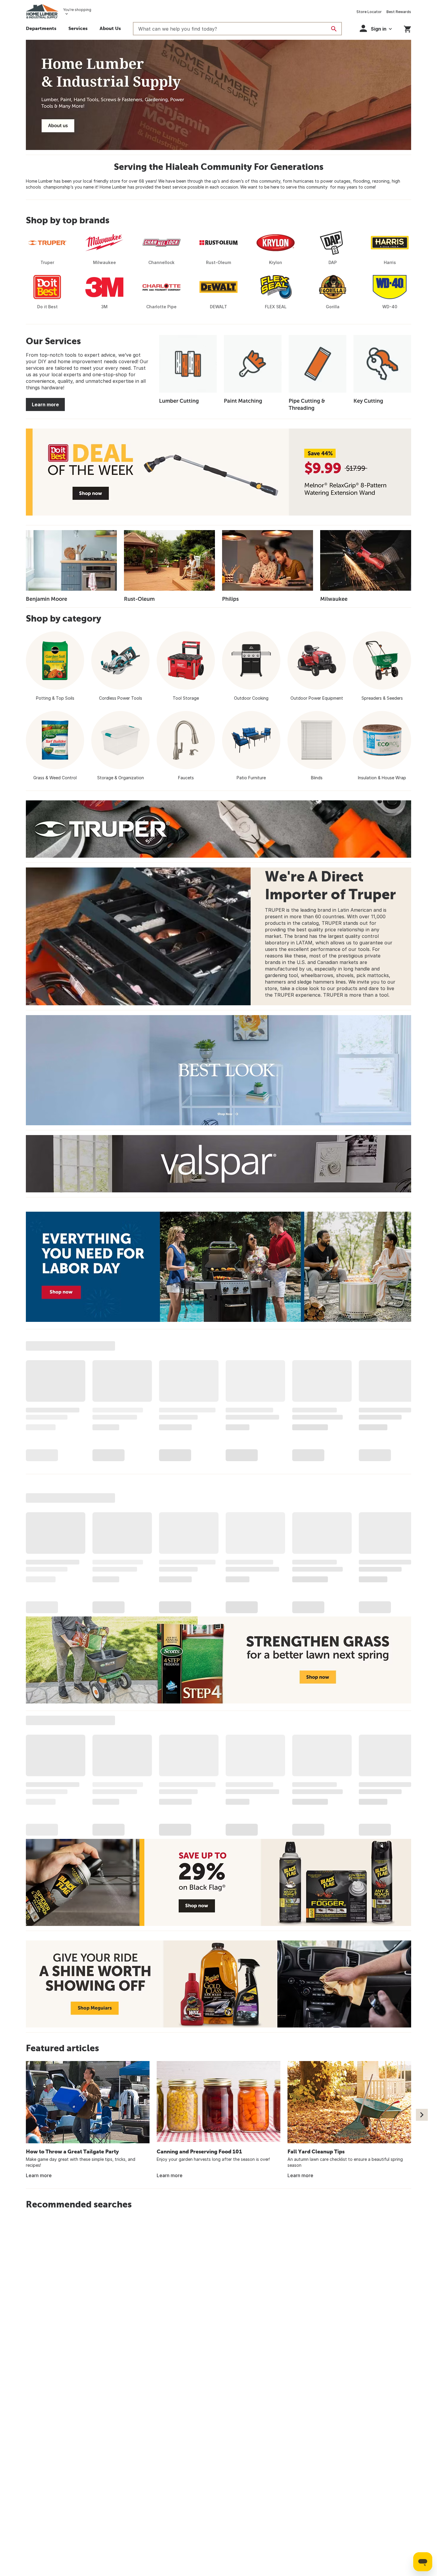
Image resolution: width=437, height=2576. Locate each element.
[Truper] (218, 829)
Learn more (45, 404)
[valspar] (218, 1164)
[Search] (334, 29)
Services (78, 28)
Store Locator (369, 12)
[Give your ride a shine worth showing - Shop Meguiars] (218, 1984)
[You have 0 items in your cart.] (407, 28)
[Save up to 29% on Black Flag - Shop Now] (218, 1882)
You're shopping (77, 10)
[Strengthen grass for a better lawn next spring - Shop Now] (218, 1660)
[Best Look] (218, 1070)
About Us (110, 28)
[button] (376, 28)
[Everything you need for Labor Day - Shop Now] (218, 1267)
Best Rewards (399, 12)
